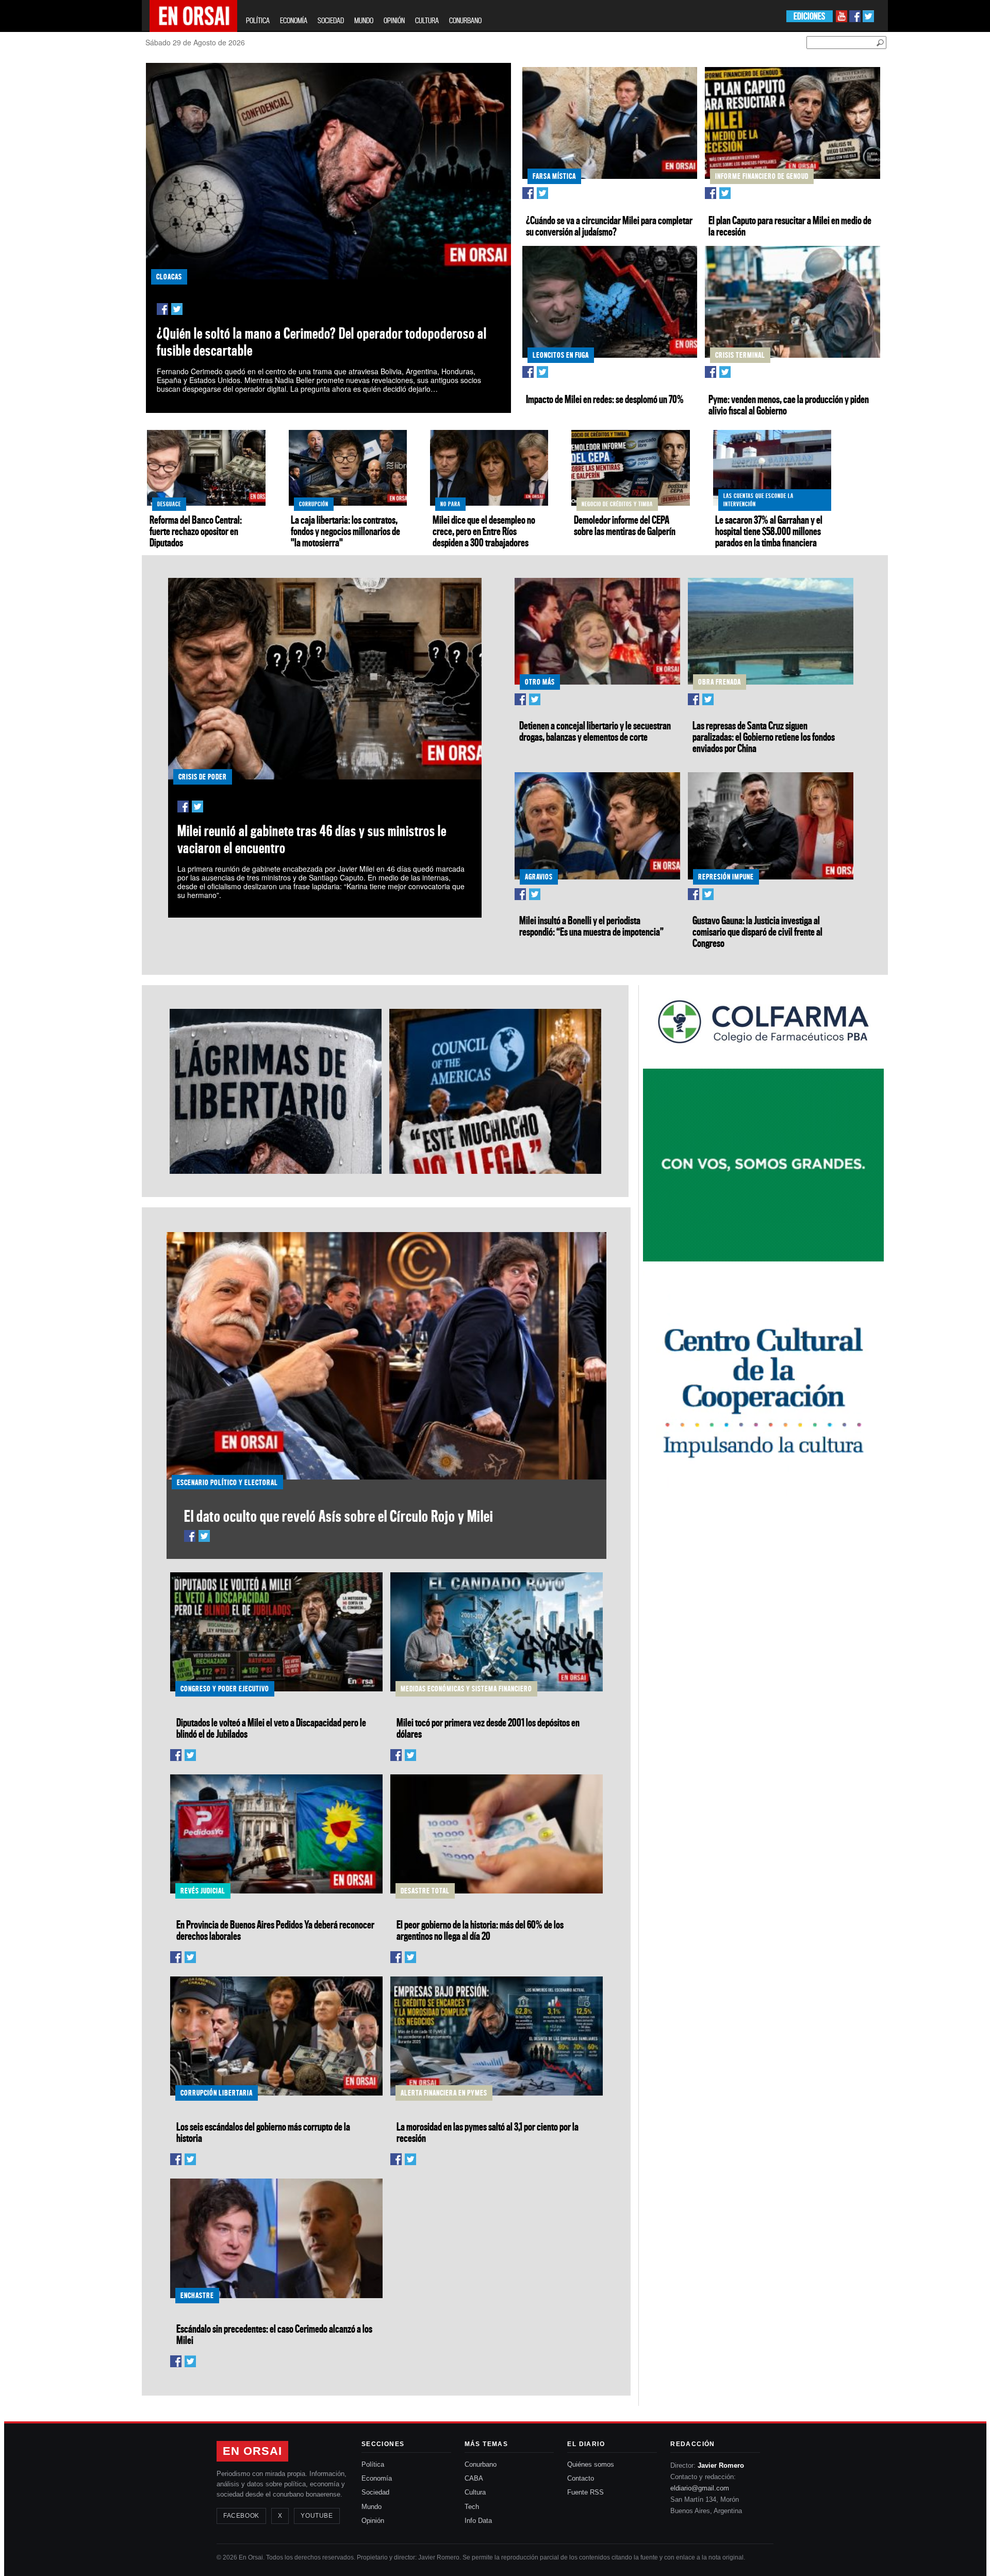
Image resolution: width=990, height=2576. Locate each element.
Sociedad (375, 2492)
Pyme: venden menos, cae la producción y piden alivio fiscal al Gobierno (789, 405)
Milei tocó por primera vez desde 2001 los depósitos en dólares (488, 1728)
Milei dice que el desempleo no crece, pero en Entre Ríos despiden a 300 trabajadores (484, 531)
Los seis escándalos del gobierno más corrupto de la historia (263, 2132)
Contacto (581, 2478)
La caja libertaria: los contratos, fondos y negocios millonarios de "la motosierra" (345, 531)
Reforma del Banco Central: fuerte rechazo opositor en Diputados (196, 531)
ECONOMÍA (294, 20)
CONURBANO (465, 20)
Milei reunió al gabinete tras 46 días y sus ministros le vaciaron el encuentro (312, 839)
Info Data (478, 2521)
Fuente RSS (585, 2492)
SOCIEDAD (331, 20)
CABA (474, 2478)
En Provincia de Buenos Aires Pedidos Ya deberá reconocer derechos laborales (275, 1930)
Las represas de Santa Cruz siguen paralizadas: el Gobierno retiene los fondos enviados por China (764, 737)
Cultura (475, 2492)
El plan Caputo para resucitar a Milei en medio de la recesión (790, 226)
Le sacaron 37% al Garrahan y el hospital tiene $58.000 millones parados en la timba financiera (769, 531)
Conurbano (481, 2464)
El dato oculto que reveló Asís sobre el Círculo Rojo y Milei (339, 1516)
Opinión (373, 2521)
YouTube (317, 2516)
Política (373, 2464)
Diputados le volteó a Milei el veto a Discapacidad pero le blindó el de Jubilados (271, 1728)
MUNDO (364, 20)
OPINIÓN (394, 20)
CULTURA (427, 20)
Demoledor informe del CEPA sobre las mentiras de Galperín (625, 525)
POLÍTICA (258, 20)
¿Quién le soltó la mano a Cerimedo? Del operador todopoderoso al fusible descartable (322, 342)
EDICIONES (809, 16)
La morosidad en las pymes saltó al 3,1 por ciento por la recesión (488, 2132)
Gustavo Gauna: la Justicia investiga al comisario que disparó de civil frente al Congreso (757, 932)
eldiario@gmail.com (700, 2488)
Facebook (241, 2516)
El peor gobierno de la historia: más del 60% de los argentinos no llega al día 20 (480, 1930)
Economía (377, 2478)
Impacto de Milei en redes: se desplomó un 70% (605, 399)
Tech (472, 2507)
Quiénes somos (591, 2464)
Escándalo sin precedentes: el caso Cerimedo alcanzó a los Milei (274, 2334)
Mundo (372, 2507)
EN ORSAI (252, 2451)
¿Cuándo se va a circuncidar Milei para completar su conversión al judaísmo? (609, 226)
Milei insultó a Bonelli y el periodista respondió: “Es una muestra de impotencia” (591, 926)
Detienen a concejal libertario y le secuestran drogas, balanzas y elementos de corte (595, 731)
